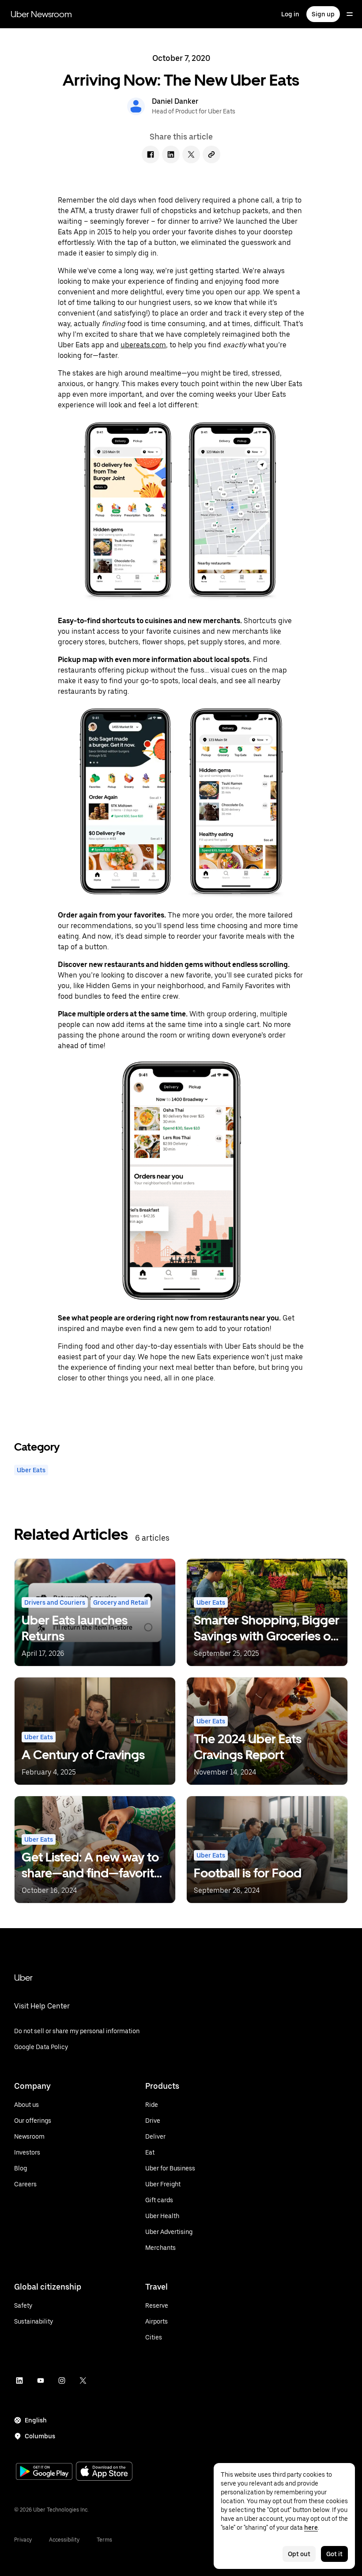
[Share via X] (191, 154)
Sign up (323, 14)
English (36, 2420)
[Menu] (350, 14)
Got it (334, 2554)
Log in (290, 14)
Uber (23, 1978)
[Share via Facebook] (151, 154)
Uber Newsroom (41, 14)
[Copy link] (211, 154)
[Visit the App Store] (104, 2472)
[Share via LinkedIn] (171, 154)
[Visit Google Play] (44, 2472)
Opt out (299, 2554)
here (311, 2527)
